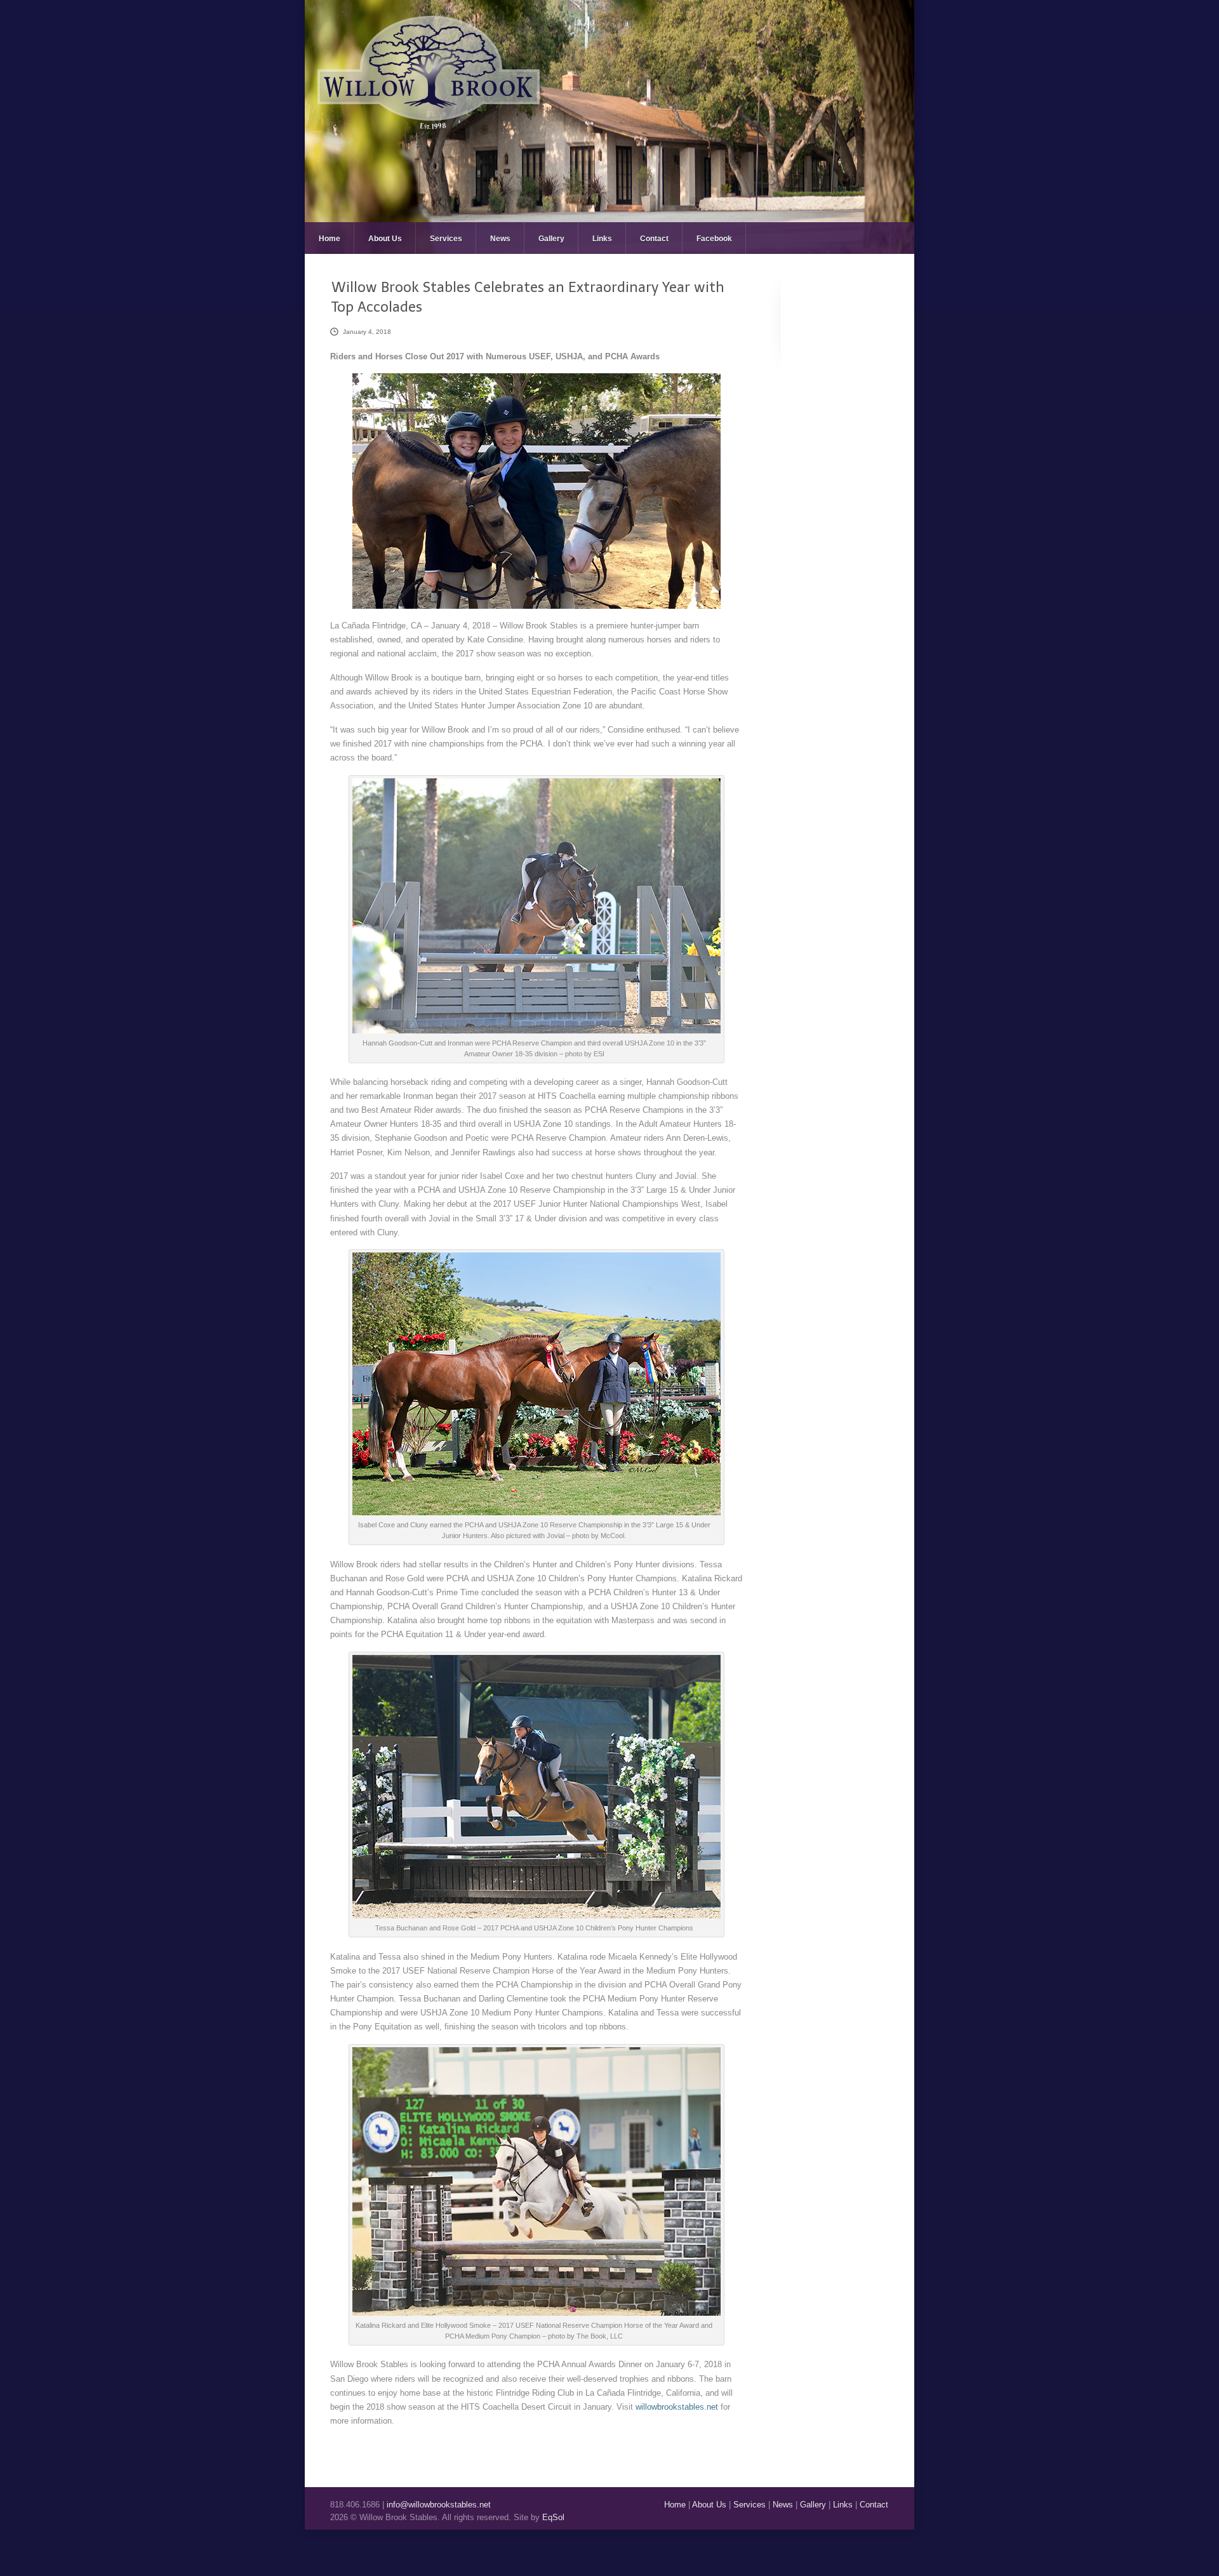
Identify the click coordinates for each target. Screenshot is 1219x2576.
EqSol (553, 2517)
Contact (654, 239)
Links (602, 239)
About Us (385, 239)
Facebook (714, 239)
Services (446, 239)
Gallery (551, 239)
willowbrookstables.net (677, 2407)
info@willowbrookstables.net (439, 2505)
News (500, 239)
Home (330, 239)
